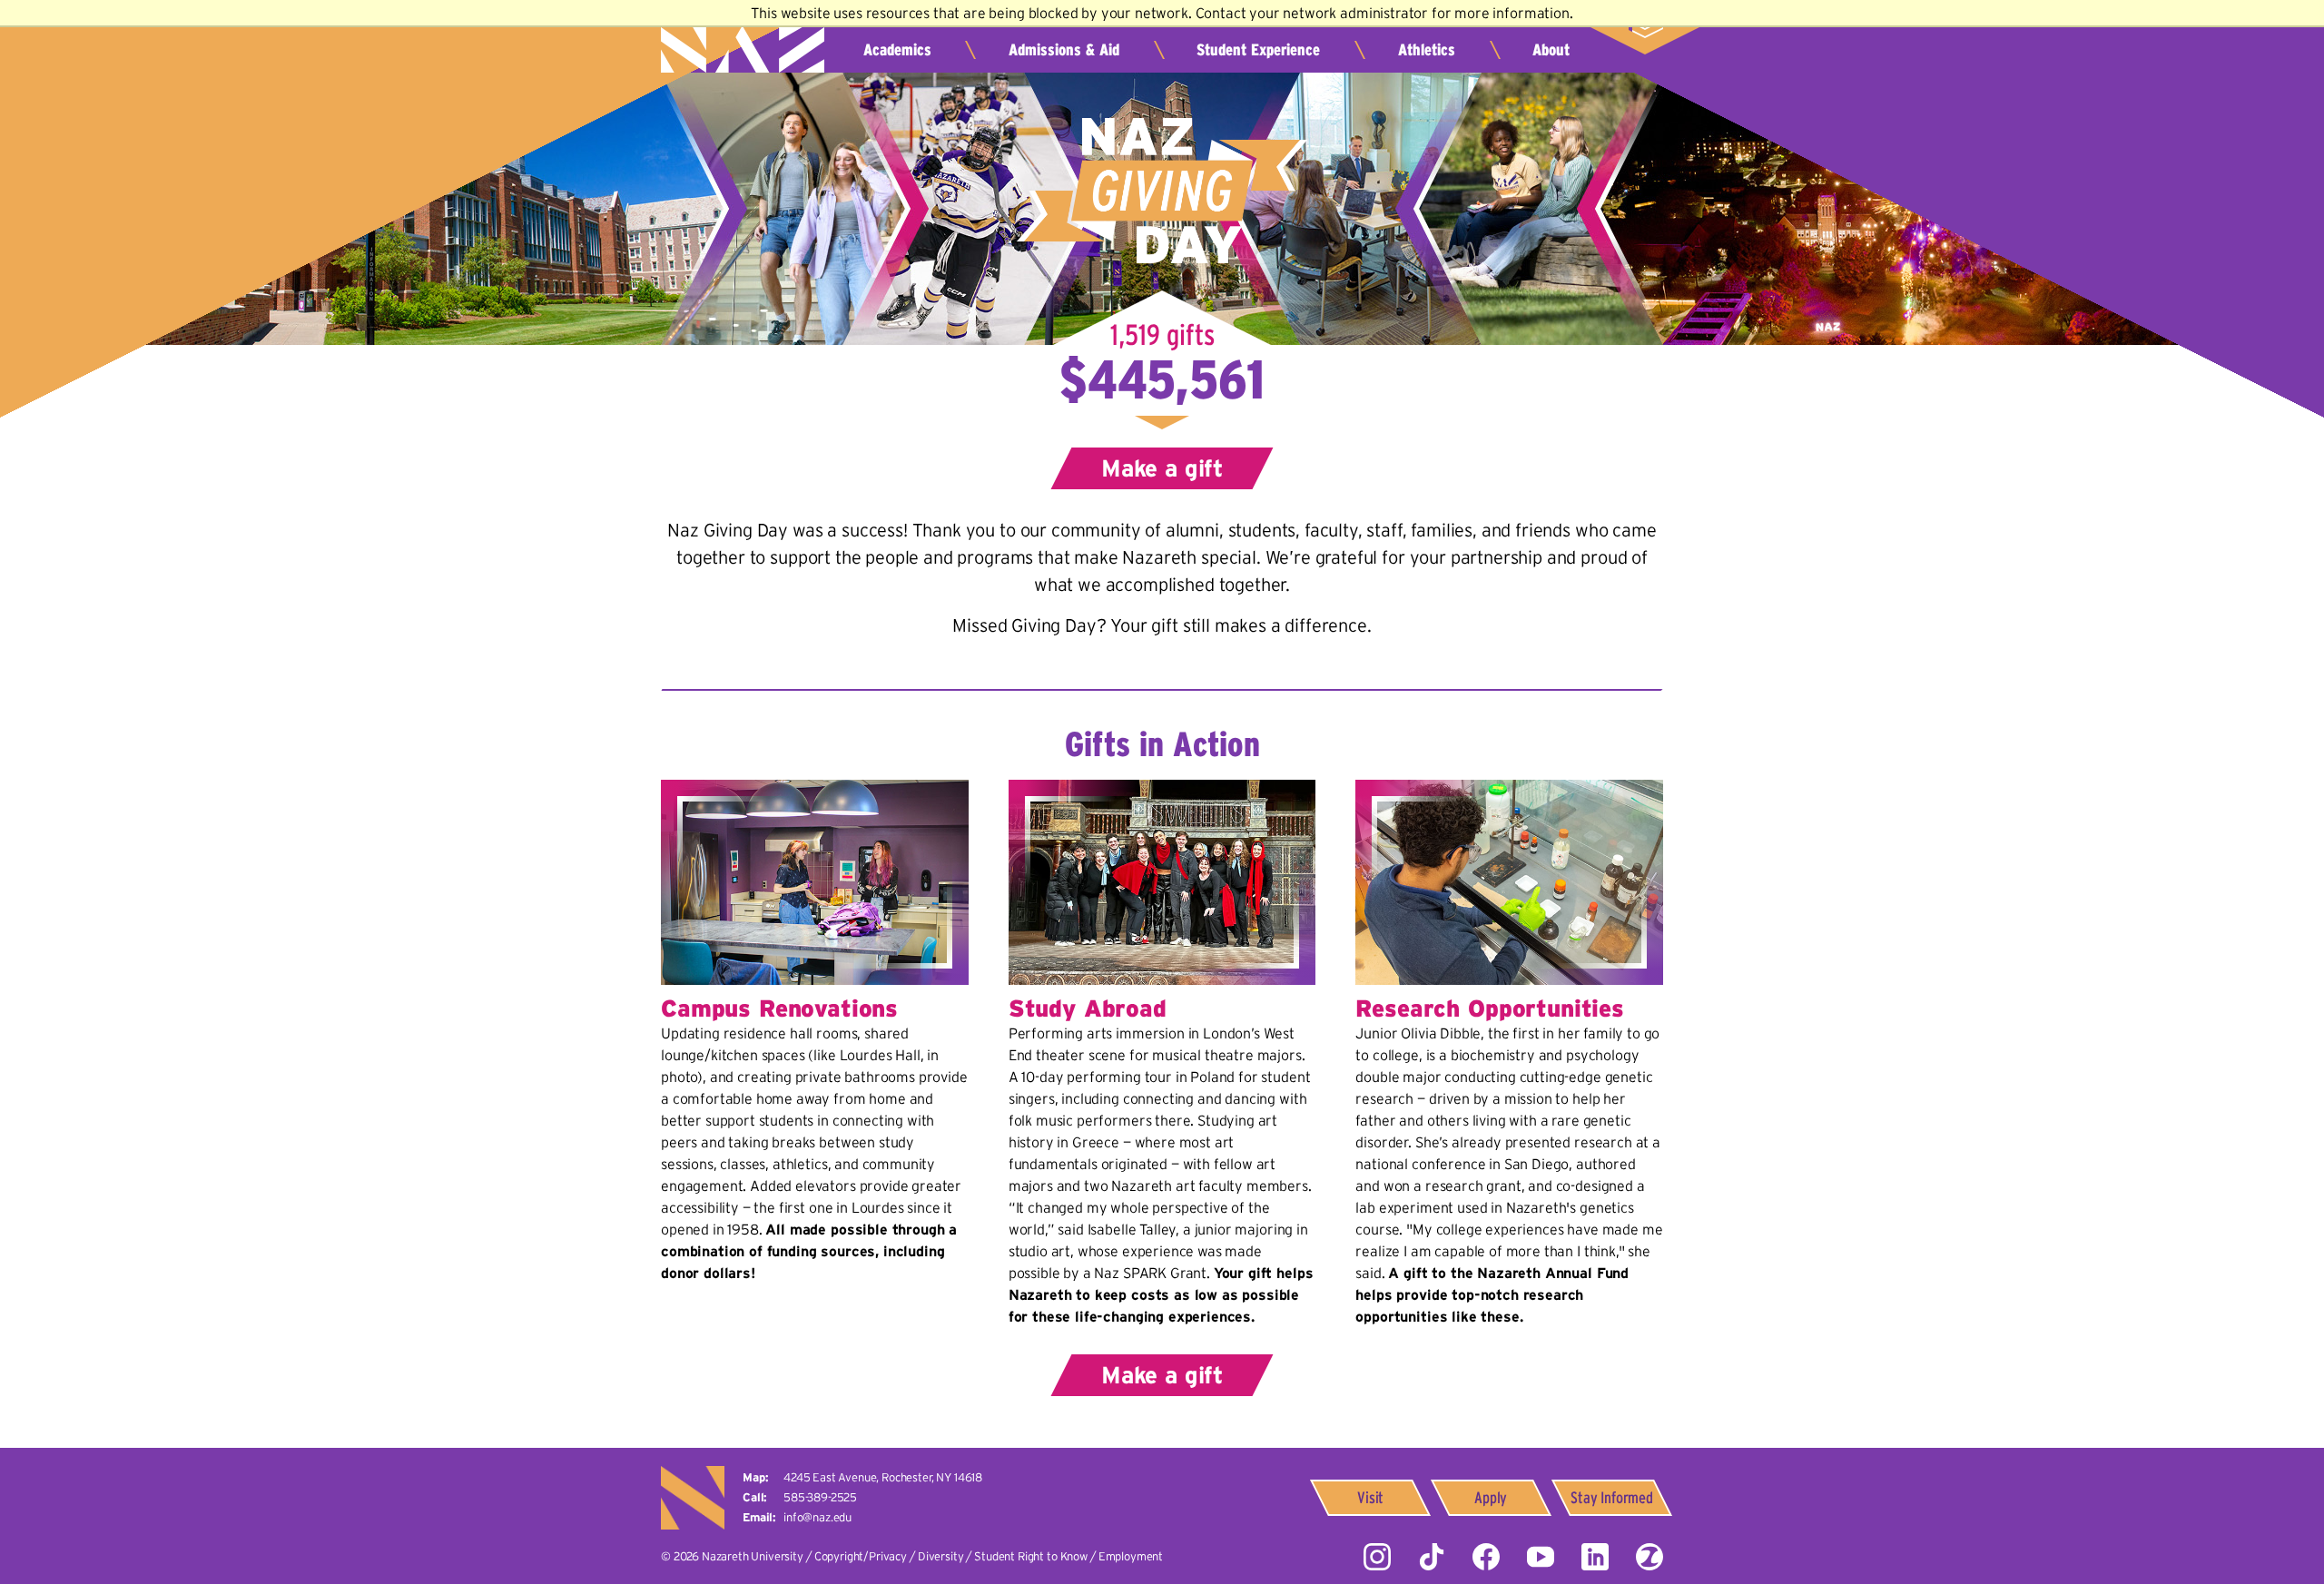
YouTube (1541, 1557)
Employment (1131, 1556)
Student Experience (1258, 50)
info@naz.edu (817, 1517)
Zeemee (1649, 1557)
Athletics (1427, 50)
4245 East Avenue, (883, 1477)
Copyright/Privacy (861, 1556)
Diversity (941, 1556)
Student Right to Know (1031, 1556)
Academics (897, 50)
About (1551, 50)
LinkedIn (1595, 1557)
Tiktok (1432, 1557)
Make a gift (1162, 468)
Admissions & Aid (1064, 50)
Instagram (1377, 1557)
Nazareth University (743, 41)
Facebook (1486, 1557)
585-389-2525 (820, 1497)
